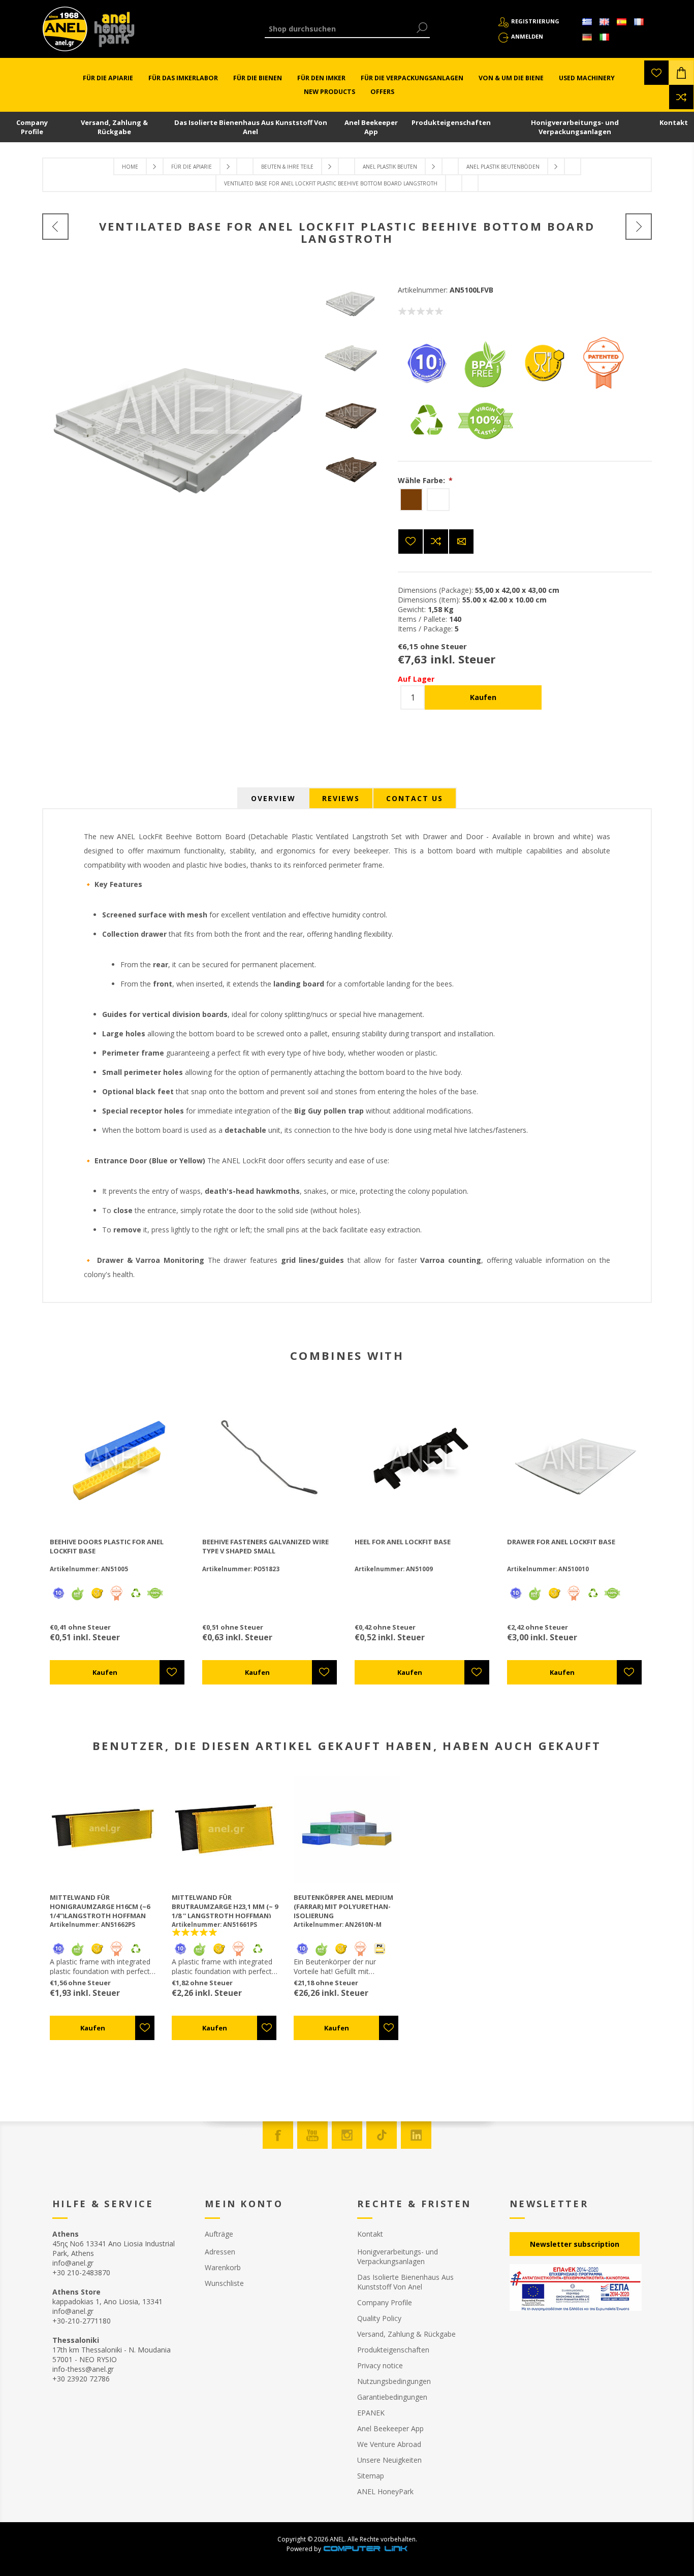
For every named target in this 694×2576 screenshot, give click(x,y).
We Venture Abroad (389, 2444)
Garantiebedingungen (392, 2397)
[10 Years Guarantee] (426, 388)
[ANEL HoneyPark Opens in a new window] (111, 31)
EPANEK (371, 2413)
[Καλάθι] (681, 73)
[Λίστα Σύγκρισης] (681, 97)
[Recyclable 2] (426, 446)
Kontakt (674, 122)
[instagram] (347, 2135)
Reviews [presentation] (341, 798)
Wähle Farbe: (422, 480)
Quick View (123, 1458)
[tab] (273, 798)
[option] (351, 300)
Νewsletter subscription (575, 2244)
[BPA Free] (485, 388)
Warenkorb (223, 2267)
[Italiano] (604, 37)
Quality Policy (379, 2318)
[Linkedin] (416, 2135)
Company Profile (32, 127)
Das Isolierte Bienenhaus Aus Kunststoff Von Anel (251, 127)
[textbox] (340, 29)
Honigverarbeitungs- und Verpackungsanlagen (575, 127)
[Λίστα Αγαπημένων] (656, 73)
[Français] (639, 22)
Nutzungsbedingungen (394, 2381)
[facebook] (278, 2135)
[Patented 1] (603, 388)
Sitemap (371, 2476)
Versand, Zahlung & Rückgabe (114, 127)
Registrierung (535, 21)
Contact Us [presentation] (415, 798)
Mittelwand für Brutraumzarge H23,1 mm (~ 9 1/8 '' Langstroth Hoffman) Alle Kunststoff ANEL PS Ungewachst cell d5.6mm (225, 1916)
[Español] (621, 22)
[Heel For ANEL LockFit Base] (639, 227)
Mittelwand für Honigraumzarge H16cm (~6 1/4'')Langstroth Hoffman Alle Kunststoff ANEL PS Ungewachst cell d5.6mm (100, 1916)
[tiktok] (382, 2135)
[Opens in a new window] (365, 2549)
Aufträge (219, 2234)
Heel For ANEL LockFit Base (403, 1542)
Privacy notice (380, 2365)
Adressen (220, 2252)
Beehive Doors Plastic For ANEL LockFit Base (107, 1546)
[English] (604, 22)
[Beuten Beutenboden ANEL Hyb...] (55, 227)
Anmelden (527, 36)
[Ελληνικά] (587, 22)
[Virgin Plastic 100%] (485, 446)
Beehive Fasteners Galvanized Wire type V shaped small (265, 1546)
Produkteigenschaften (451, 122)
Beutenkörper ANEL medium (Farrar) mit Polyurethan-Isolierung (343, 1906)
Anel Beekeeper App (371, 127)
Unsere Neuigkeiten (389, 2460)
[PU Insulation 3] (380, 1954)
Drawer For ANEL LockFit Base (561, 1542)
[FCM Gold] (544, 388)
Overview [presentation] (273, 798)
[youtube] (312, 2135)
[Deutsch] (587, 37)
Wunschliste (224, 2283)
